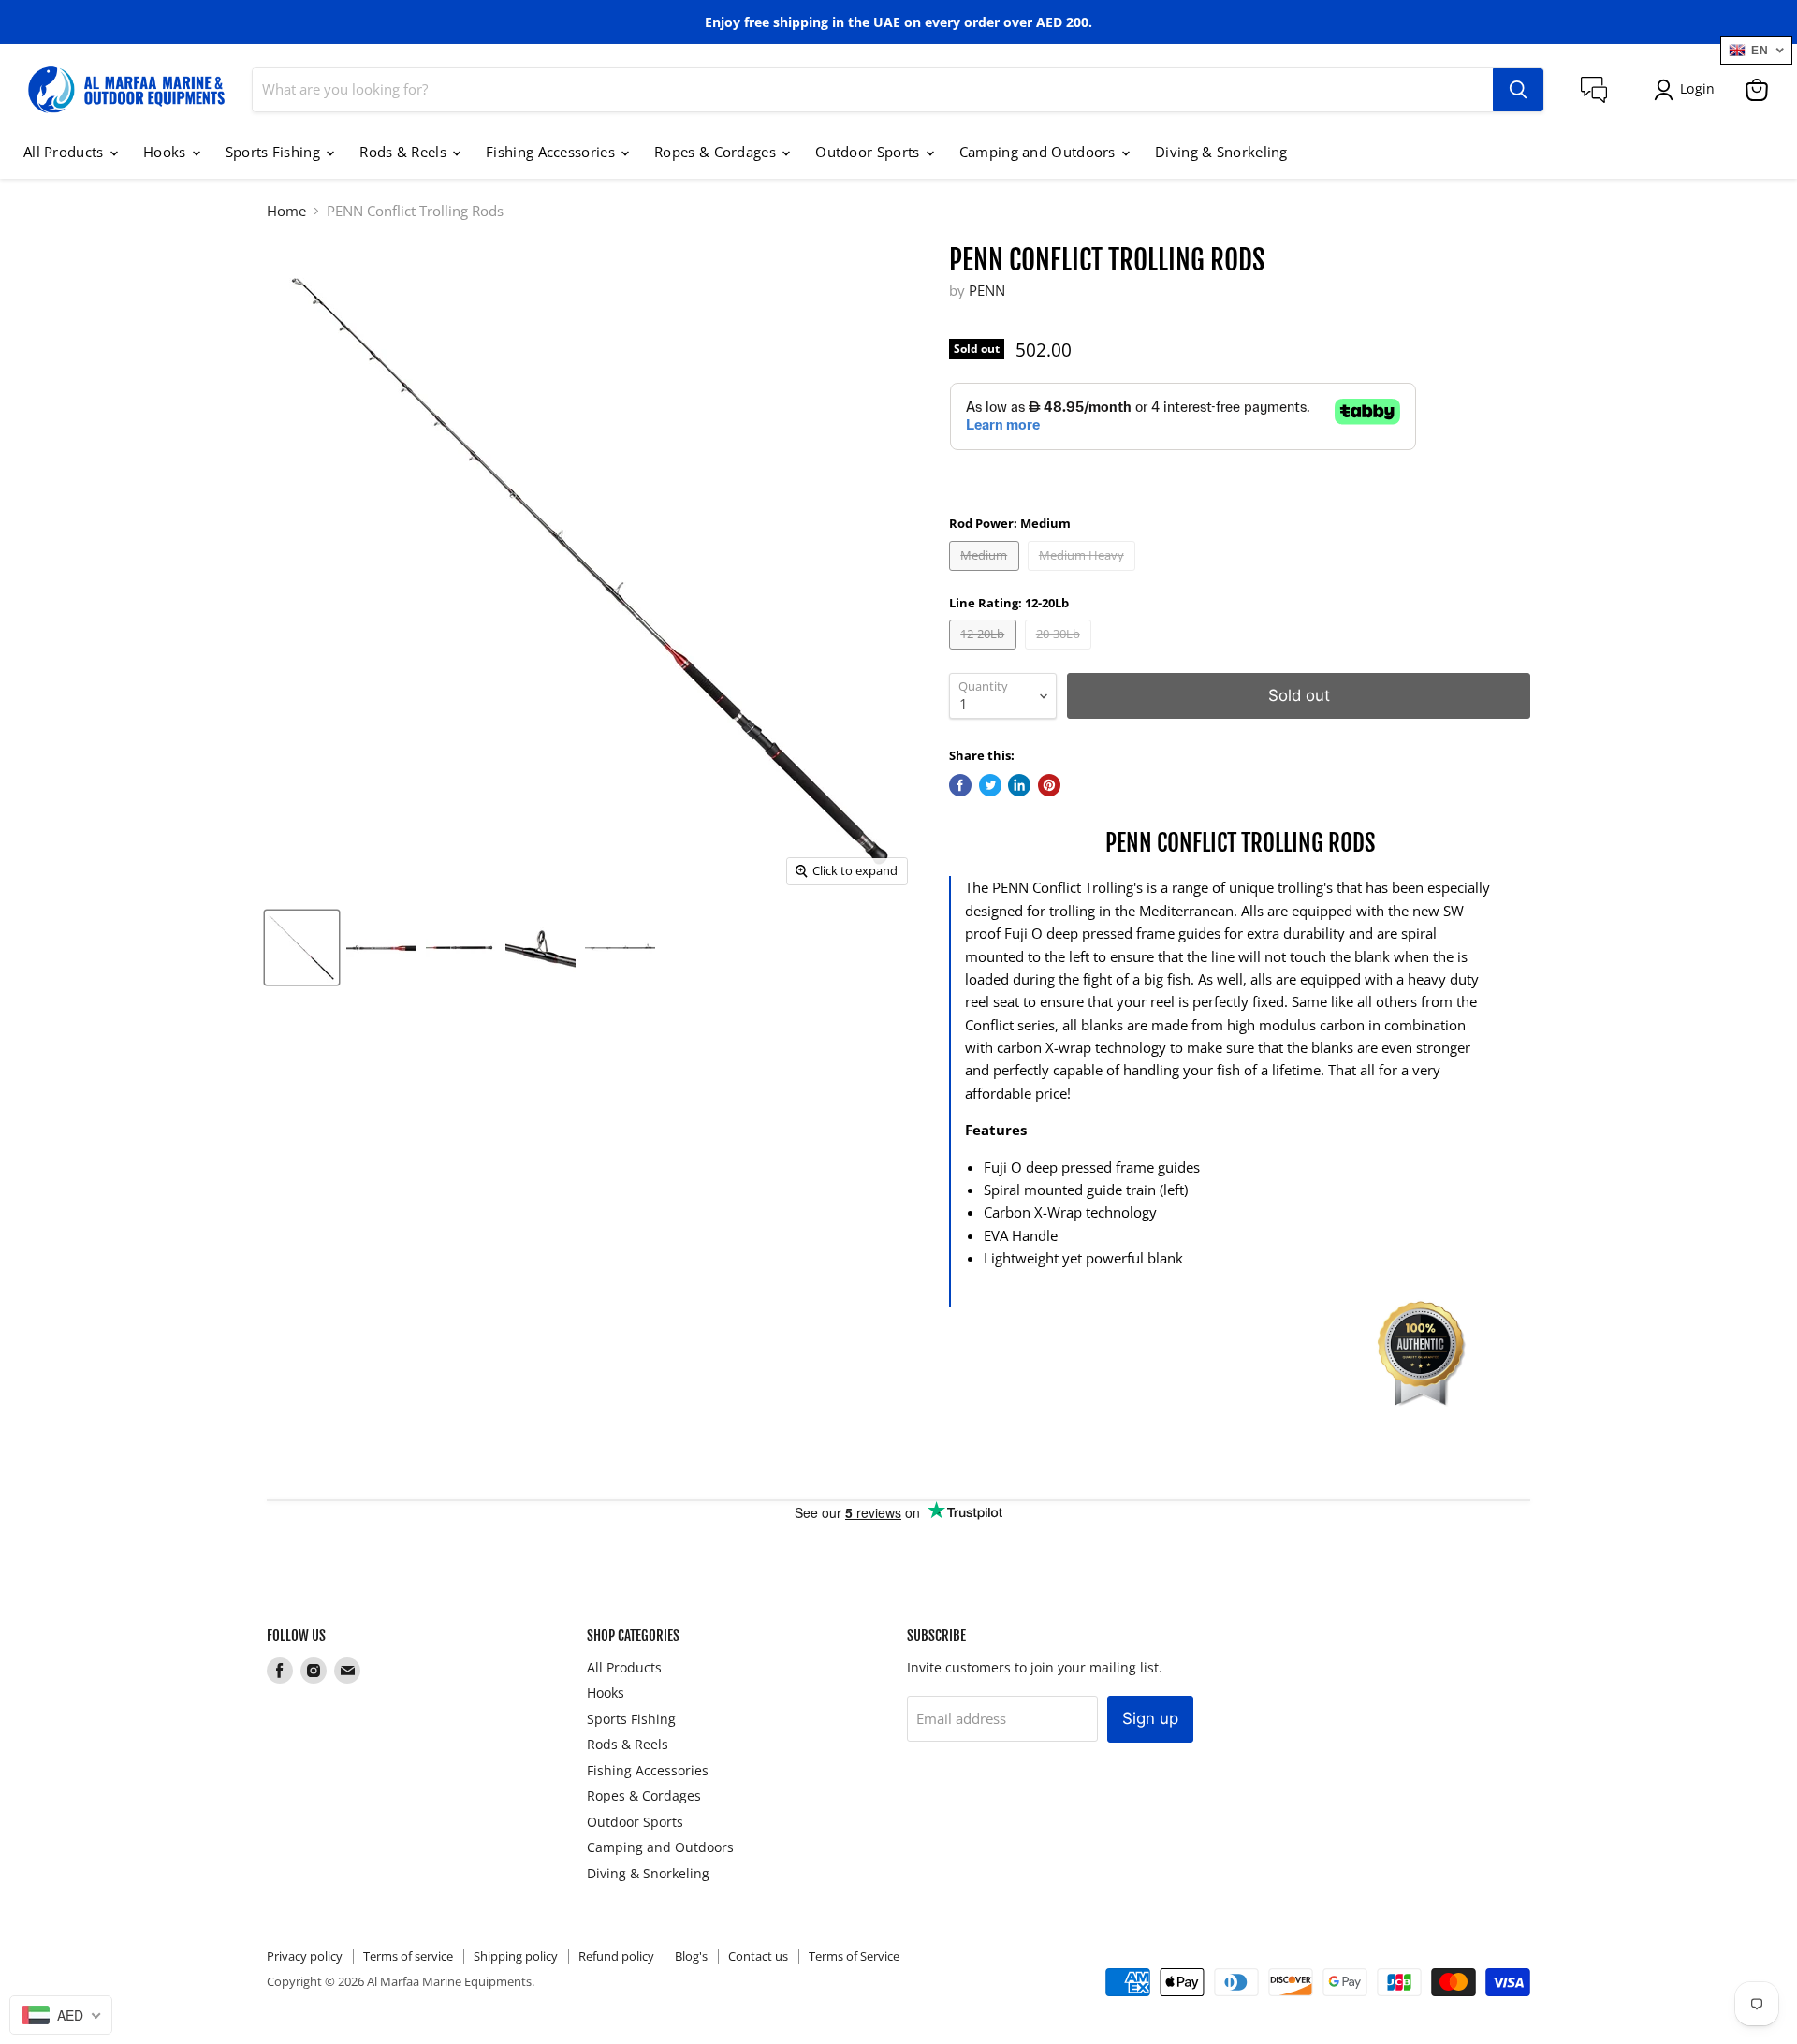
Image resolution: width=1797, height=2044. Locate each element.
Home (286, 211)
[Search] (1518, 90)
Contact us (758, 1956)
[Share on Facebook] (960, 785)
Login (1697, 88)
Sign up (1150, 1718)
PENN (987, 290)
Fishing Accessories (552, 152)
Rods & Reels (405, 152)
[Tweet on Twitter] (990, 785)
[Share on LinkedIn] (1019, 785)
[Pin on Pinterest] (1049, 785)
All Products (66, 152)
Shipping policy (516, 1956)
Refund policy (616, 1956)
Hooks (167, 152)
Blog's (691, 1956)
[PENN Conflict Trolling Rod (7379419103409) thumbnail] (302, 948)
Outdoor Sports (869, 152)
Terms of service (408, 1956)
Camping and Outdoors (1039, 152)
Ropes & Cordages (717, 152)
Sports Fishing (275, 152)
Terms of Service (854, 1956)
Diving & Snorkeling (1221, 152)
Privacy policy (305, 1956)
